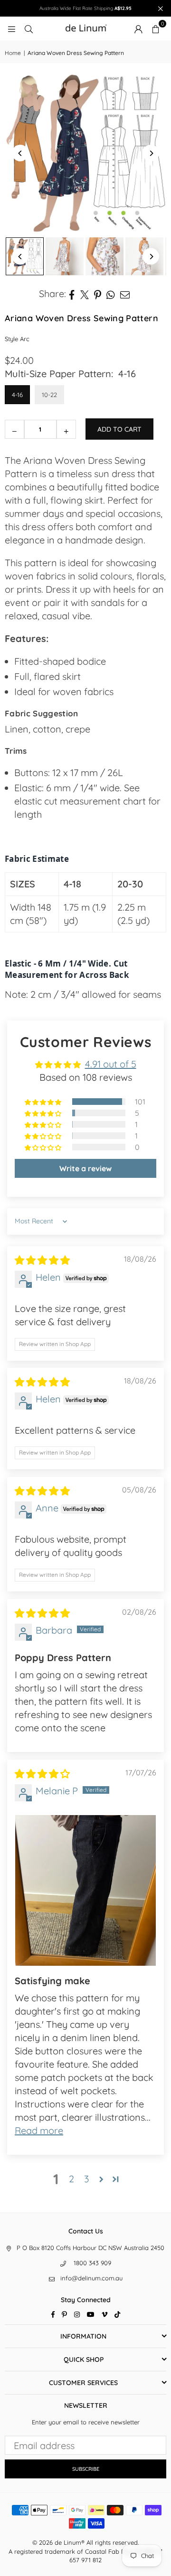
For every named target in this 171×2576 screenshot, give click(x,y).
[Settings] (138, 28)
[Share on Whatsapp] (111, 294)
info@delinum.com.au (91, 2278)
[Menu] (11, 28)
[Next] (151, 153)
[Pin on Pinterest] (98, 294)
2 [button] (71, 2179)
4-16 (17, 395)
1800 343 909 (92, 2263)
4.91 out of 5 (111, 1064)
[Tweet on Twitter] (85, 294)
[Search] (28, 28)
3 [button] (86, 2179)
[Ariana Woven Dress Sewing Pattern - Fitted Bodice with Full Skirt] (65, 256)
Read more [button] (39, 2130)
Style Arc (17, 339)
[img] (42, 1260)
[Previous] (20, 153)
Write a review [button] (85, 1168)
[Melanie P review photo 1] (85, 1890)
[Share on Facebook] (72, 294)
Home (13, 53)
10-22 (49, 395)
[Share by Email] (125, 294)
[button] (155, 28)
